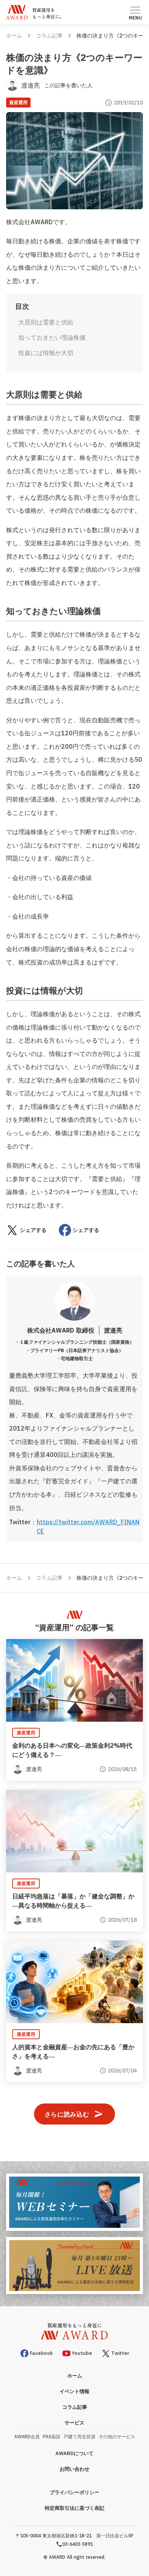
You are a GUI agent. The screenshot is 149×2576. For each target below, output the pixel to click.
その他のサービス (117, 2437)
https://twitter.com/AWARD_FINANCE (88, 1527)
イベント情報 (74, 2391)
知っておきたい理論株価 (52, 337)
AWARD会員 (27, 2437)
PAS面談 (52, 2437)
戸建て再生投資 (79, 2437)
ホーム (14, 36)
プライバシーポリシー (74, 2492)
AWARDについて (74, 2453)
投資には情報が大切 (46, 353)
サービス (74, 2423)
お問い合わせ (74, 2469)
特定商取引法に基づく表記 (74, 2508)
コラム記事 (49, 36)
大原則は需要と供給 (46, 322)
